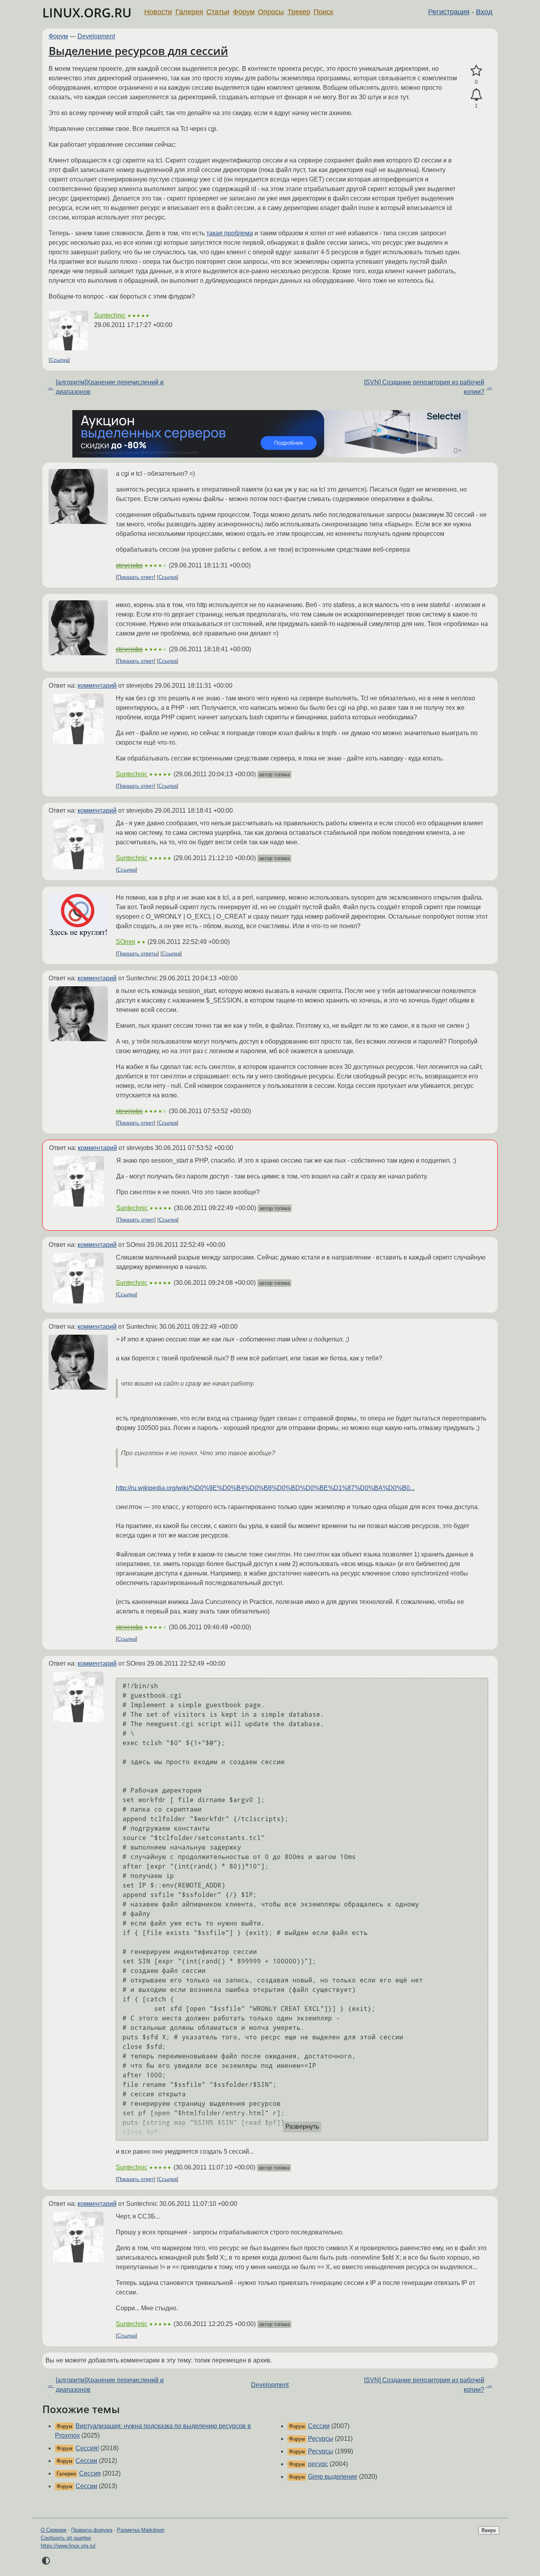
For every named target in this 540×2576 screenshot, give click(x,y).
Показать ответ (136, 577)
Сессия (90, 2473)
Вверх (489, 2530)
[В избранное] (476, 71)
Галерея (189, 12)
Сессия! (87, 2448)
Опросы (271, 12)
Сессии (86, 2461)
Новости (158, 12)
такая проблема (230, 233)
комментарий (97, 686)
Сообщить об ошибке (66, 2538)
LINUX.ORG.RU (87, 12)
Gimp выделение (333, 2477)
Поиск (323, 12)
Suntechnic (110, 315)
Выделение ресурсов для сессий (138, 51)
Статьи (218, 12)
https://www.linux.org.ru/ (68, 2546)
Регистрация (449, 12)
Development (96, 36)
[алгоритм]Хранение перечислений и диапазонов (110, 387)
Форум (244, 12)
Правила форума (92, 2530)
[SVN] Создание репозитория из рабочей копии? (424, 387)
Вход (484, 12)
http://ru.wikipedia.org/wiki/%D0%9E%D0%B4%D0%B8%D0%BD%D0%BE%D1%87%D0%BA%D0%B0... (265, 1488)
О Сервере (54, 2530)
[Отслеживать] (476, 95)
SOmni (126, 942)
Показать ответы (137, 954)
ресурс (318, 2464)
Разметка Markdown (141, 2530)
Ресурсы (321, 2439)
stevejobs (129, 565)
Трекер (299, 12)
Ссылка (59, 360)
